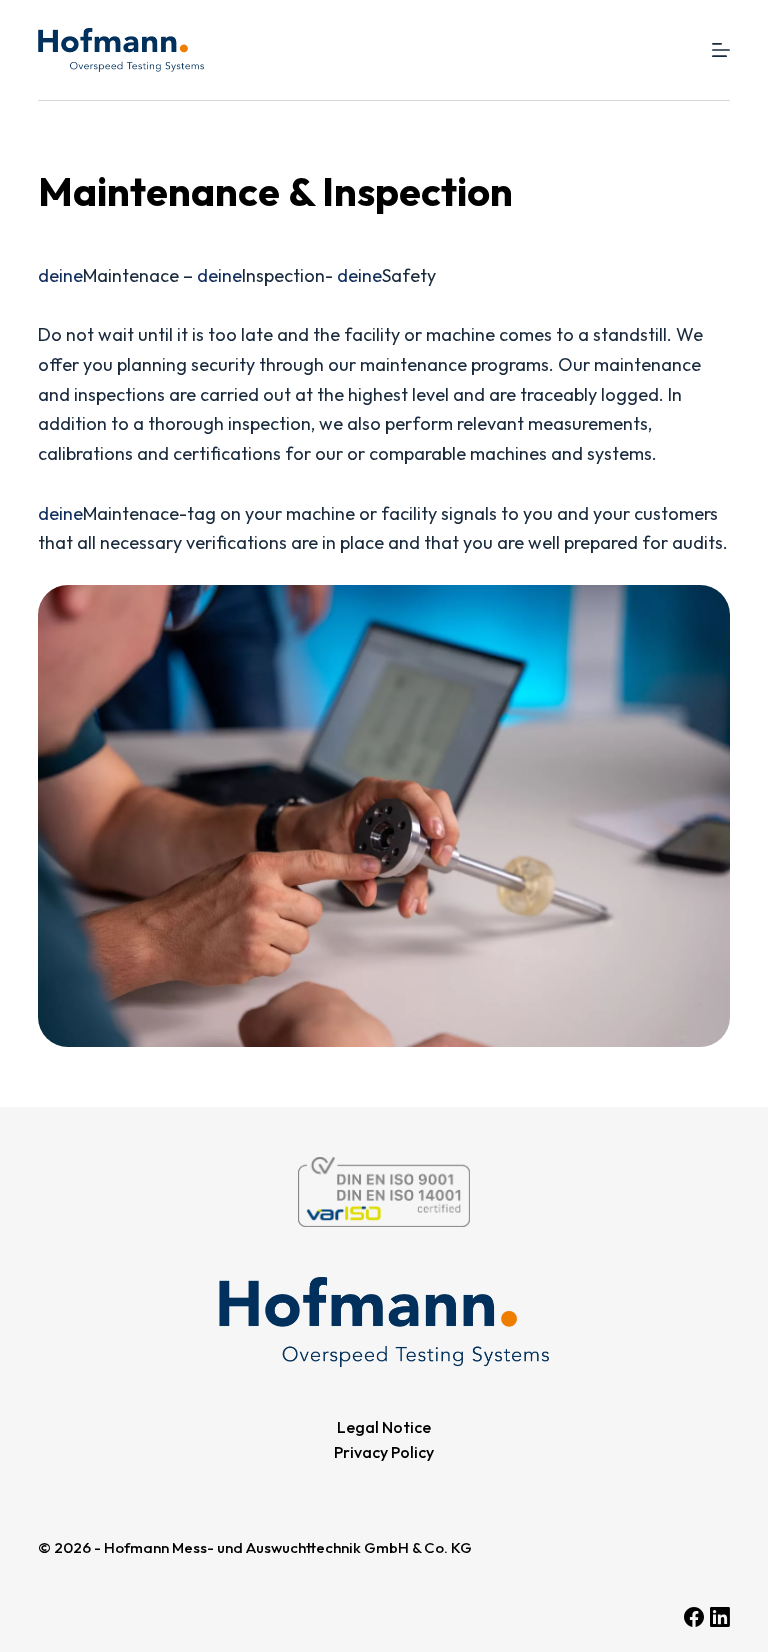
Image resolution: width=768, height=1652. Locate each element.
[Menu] (721, 50)
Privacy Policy (384, 1452)
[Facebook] (694, 1617)
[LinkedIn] (720, 1617)
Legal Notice (384, 1427)
